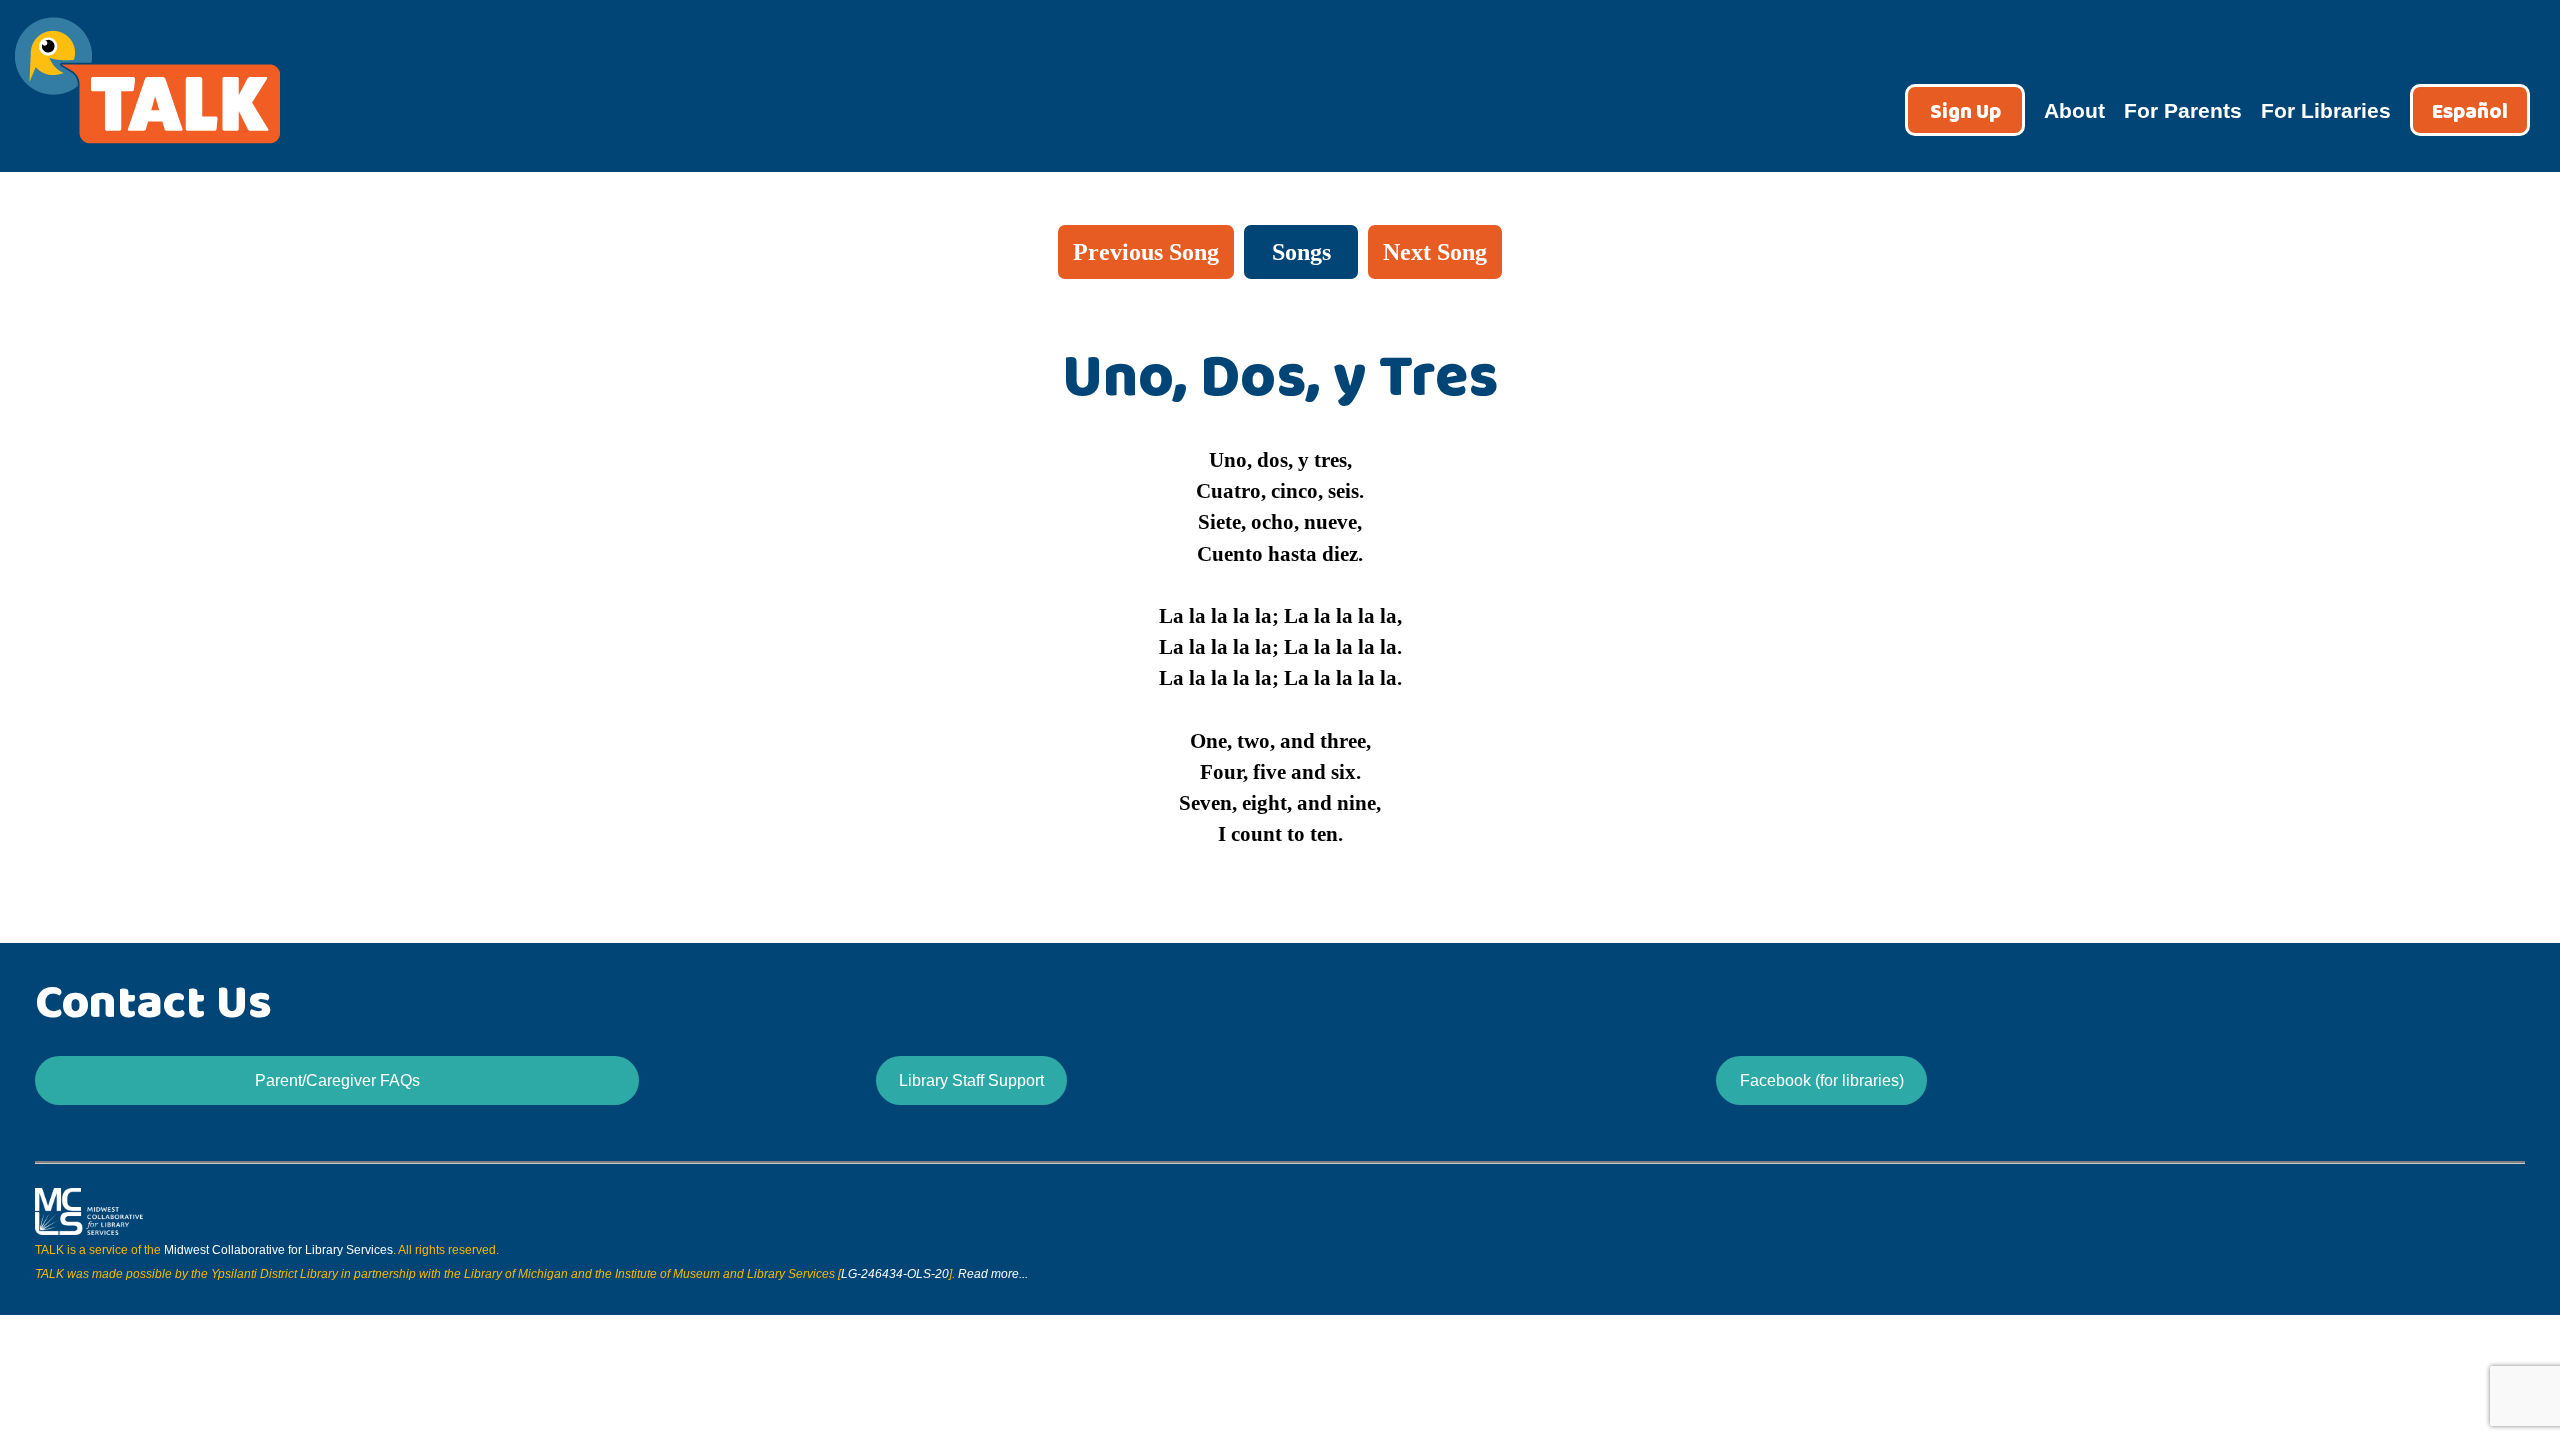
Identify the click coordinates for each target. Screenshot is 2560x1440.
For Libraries (2326, 110)
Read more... (993, 1274)
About (2074, 110)
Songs (1301, 252)
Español (2470, 112)
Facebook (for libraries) (1822, 1080)
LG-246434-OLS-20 (895, 1274)
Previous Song (1146, 252)
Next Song (1435, 252)
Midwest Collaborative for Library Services (278, 1250)
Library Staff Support (971, 1080)
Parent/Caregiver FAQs (337, 1080)
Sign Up (1965, 112)
